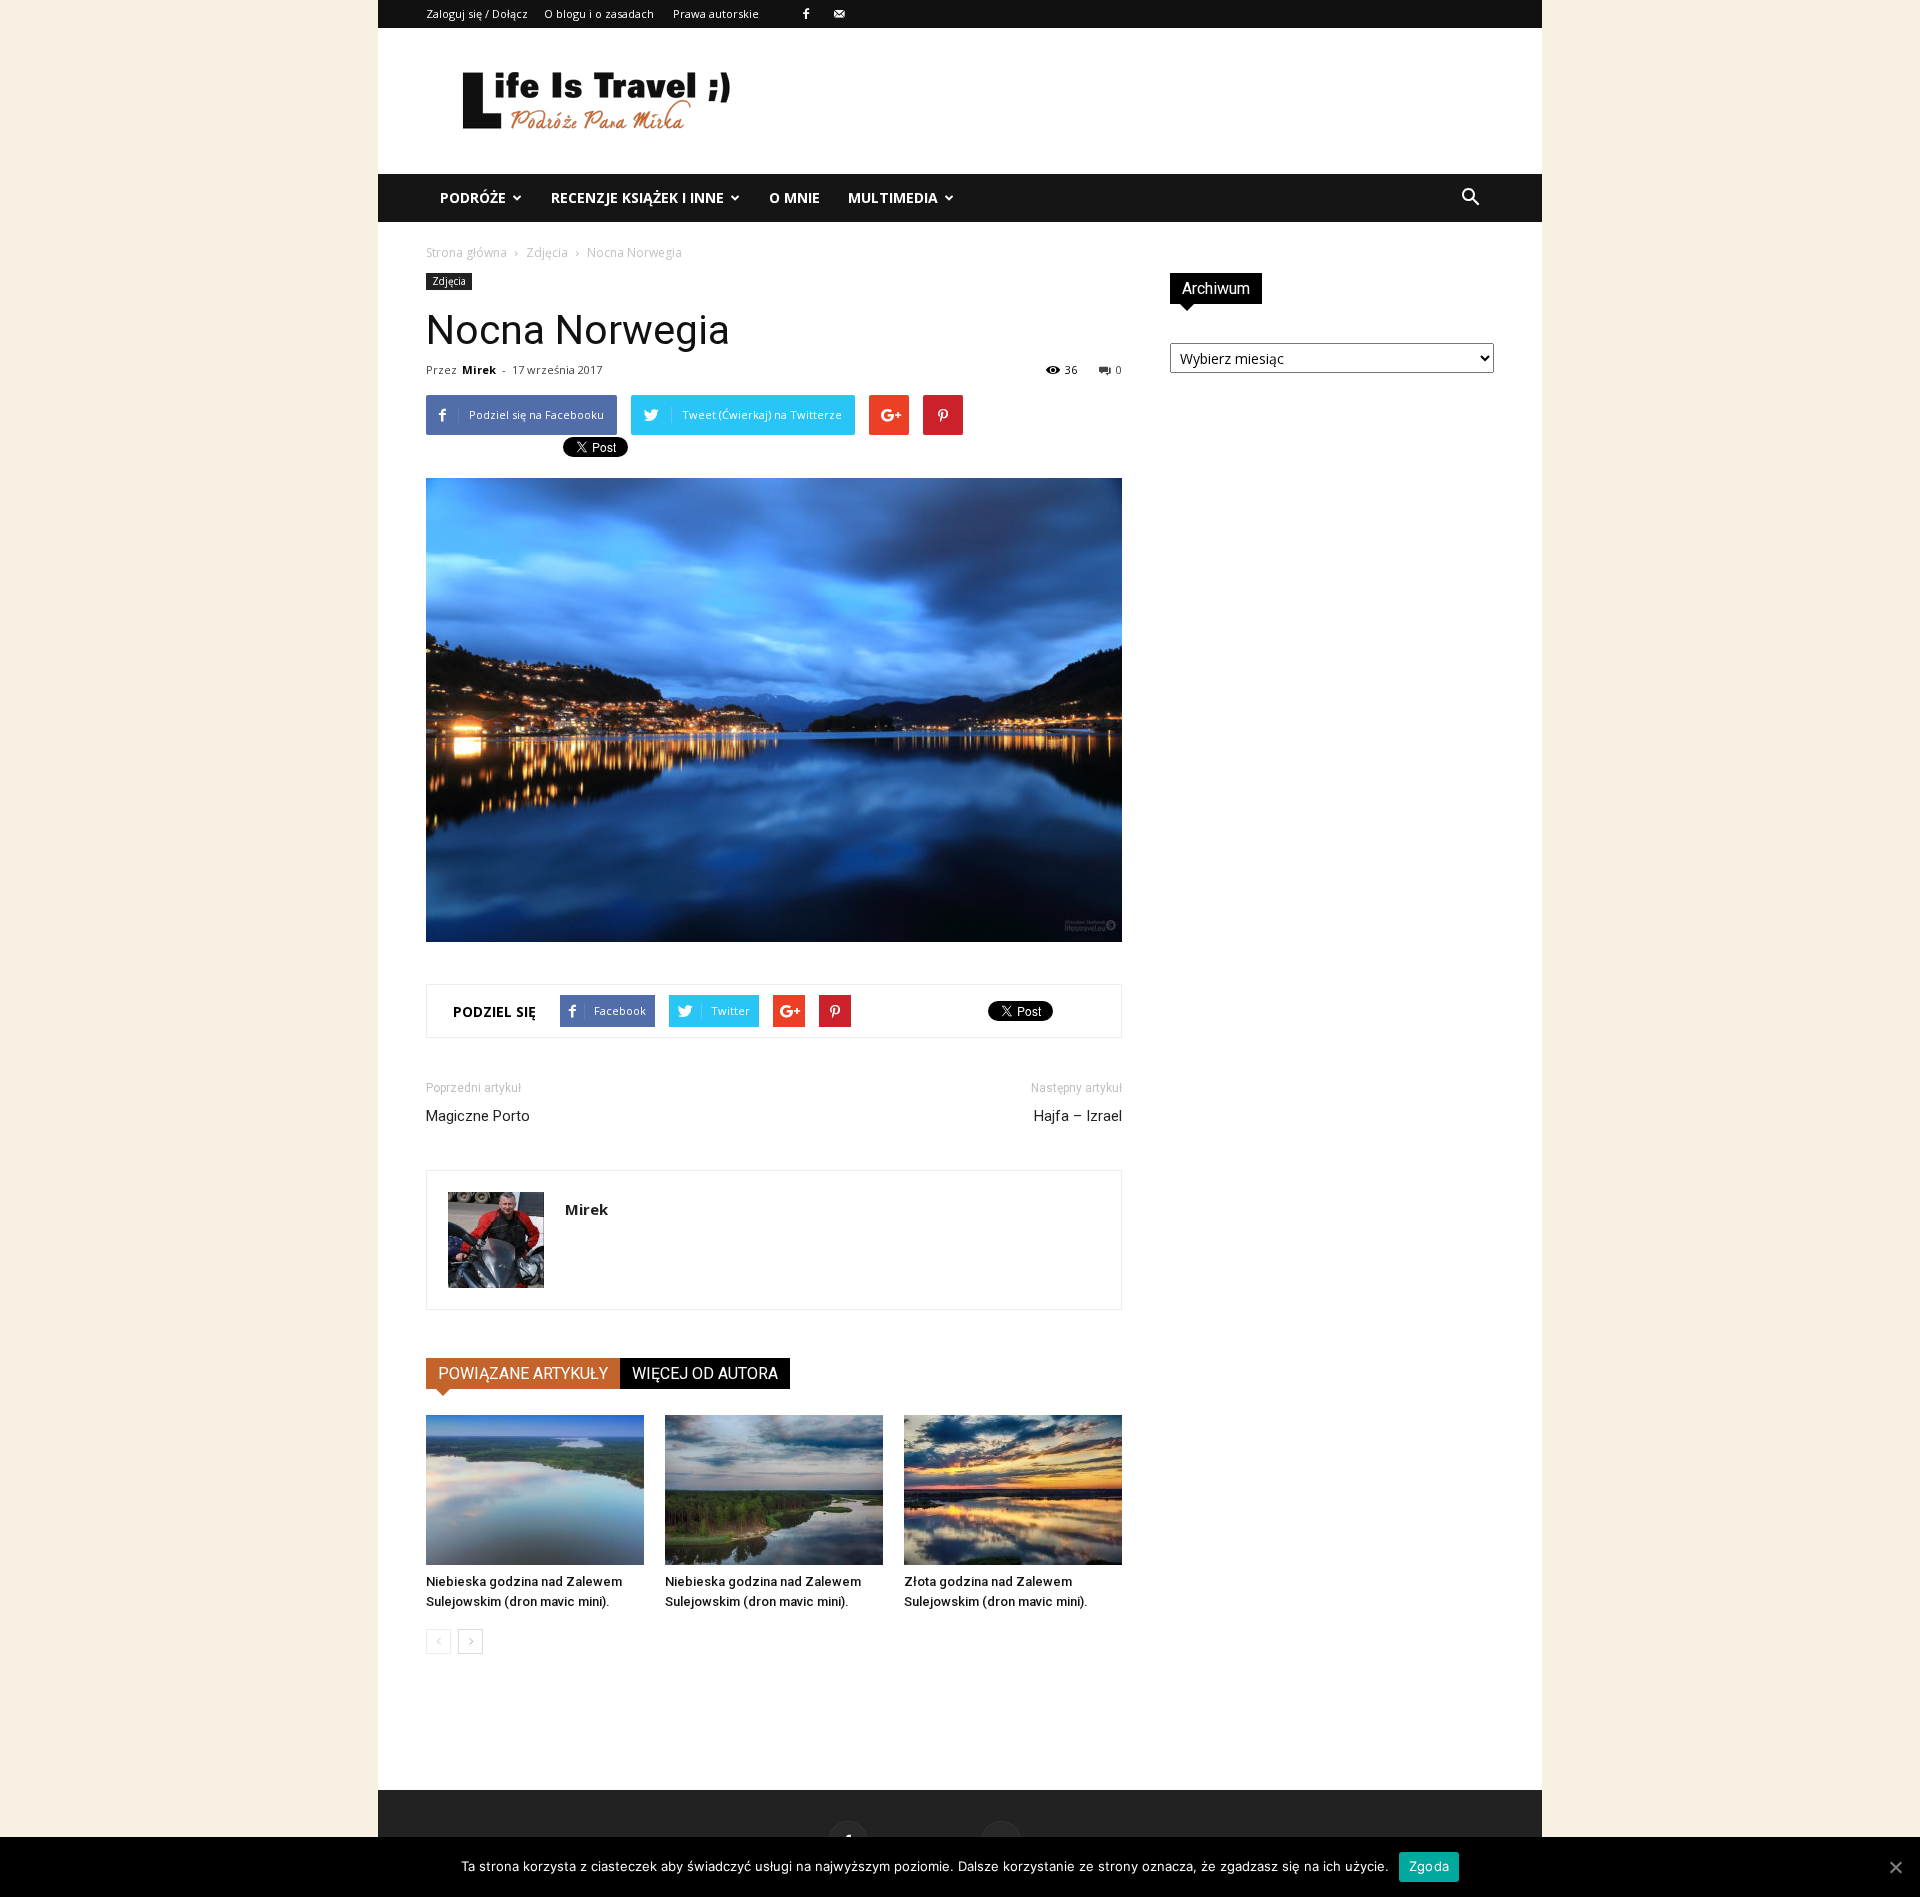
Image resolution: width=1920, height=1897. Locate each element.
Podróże (473, 197)
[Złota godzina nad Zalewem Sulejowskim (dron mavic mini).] (1013, 1490)
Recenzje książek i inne (637, 197)
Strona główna (466, 252)
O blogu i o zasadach (599, 13)
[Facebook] (806, 14)
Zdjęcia (547, 252)
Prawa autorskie (716, 13)
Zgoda (1429, 1866)
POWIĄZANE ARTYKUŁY (523, 1373)
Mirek (479, 369)
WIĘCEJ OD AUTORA (705, 1373)
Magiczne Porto (478, 1116)
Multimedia (893, 197)
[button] (1470, 198)
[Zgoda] (1895, 1867)
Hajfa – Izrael (1078, 1116)
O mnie (794, 197)
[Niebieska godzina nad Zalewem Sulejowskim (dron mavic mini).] (535, 1490)
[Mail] (839, 14)
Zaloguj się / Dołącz (477, 13)
